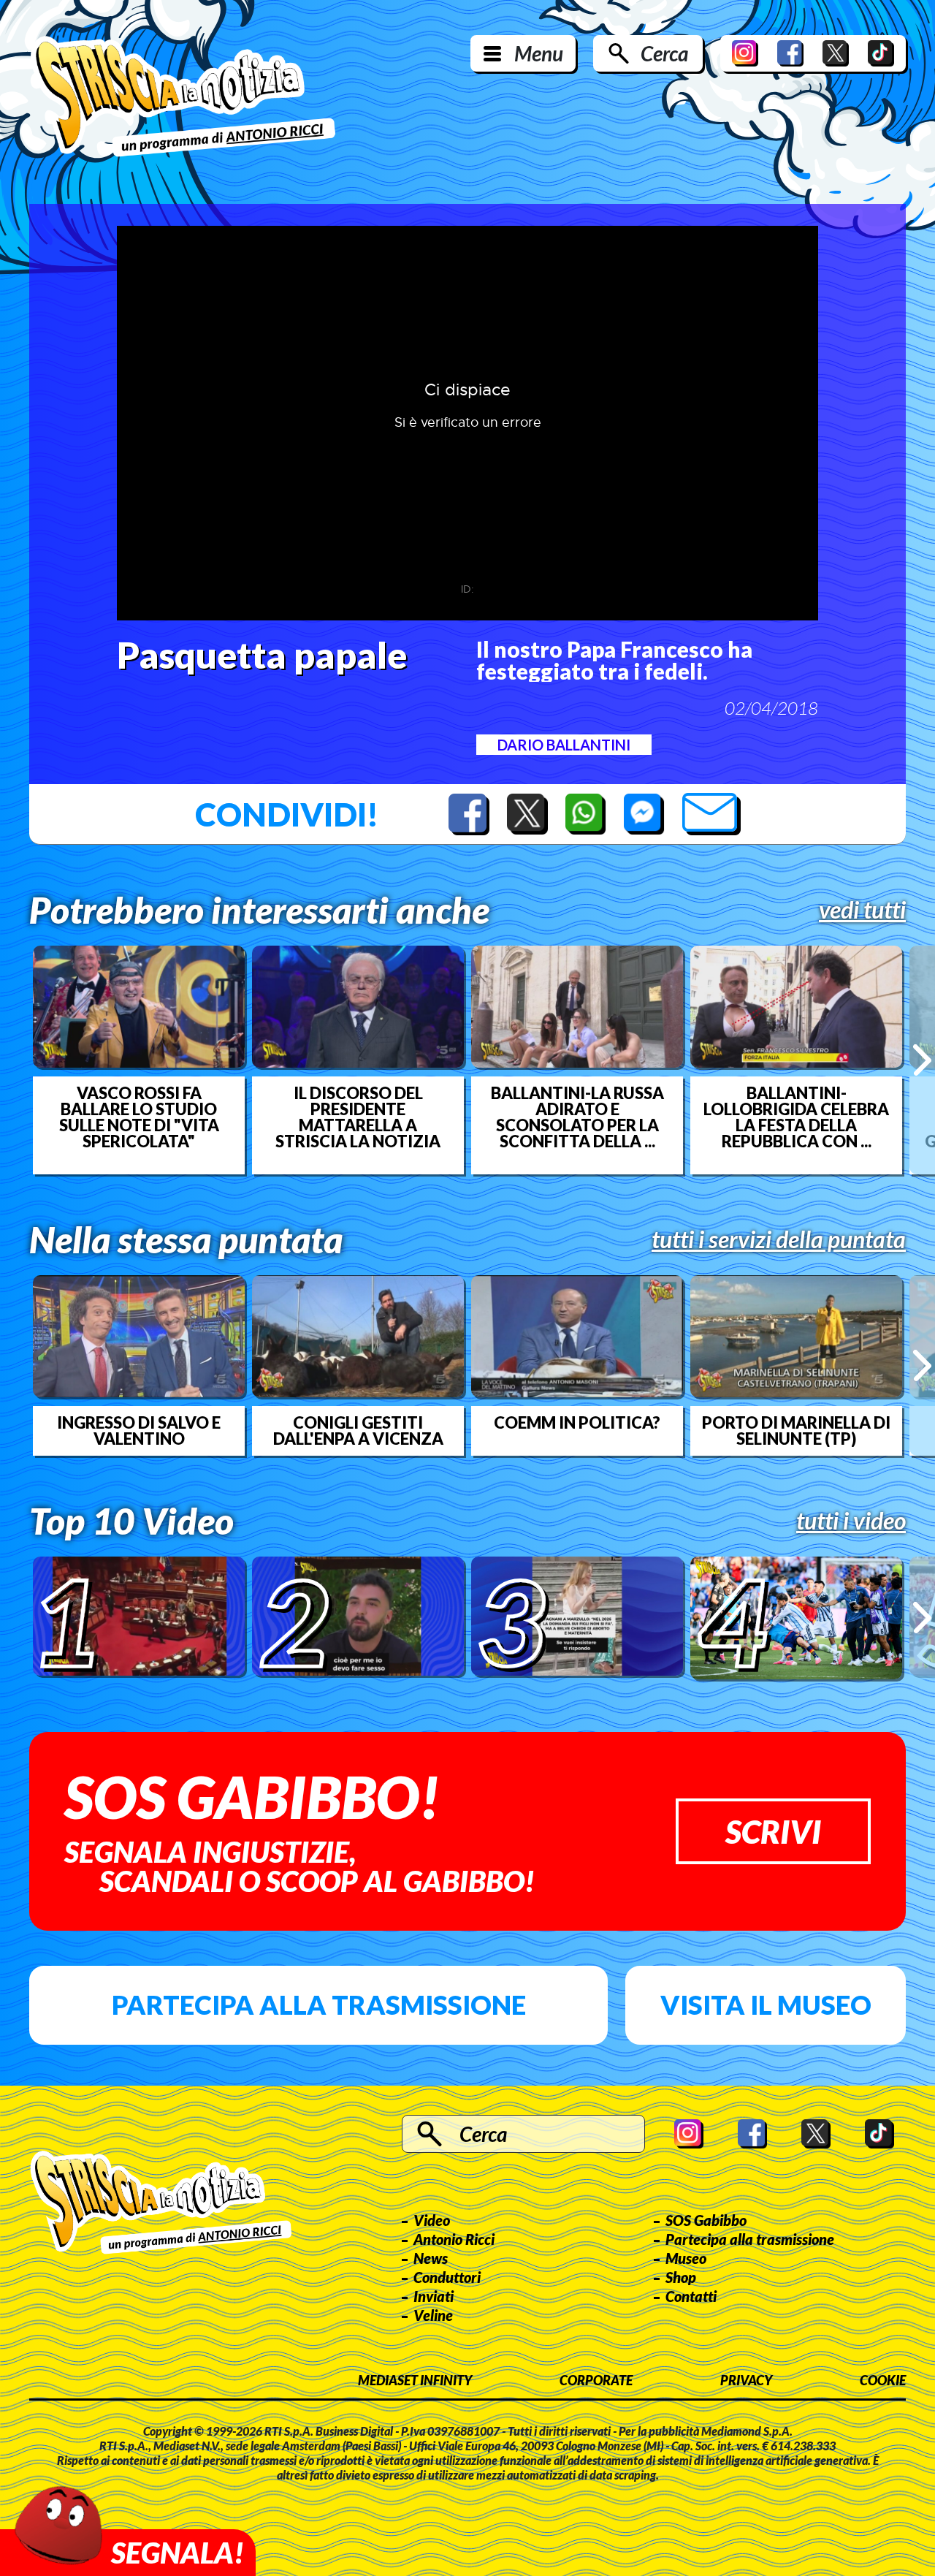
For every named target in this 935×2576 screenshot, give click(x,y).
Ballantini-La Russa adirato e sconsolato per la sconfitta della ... (577, 1117)
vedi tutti (862, 910)
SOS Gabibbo (706, 2220)
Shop (681, 2277)
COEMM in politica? (577, 1423)
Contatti (691, 2296)
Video (432, 2220)
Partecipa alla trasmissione (319, 2005)
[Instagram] (745, 53)
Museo (686, 2258)
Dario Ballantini (564, 745)
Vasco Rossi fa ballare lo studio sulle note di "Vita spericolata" (139, 1117)
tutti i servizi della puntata (779, 1239)
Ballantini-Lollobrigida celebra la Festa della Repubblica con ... (796, 1117)
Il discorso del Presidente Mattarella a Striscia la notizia (358, 1117)
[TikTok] (881, 53)
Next (922, 1060)
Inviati (434, 2296)
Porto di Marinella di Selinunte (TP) (796, 1431)
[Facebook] (790, 53)
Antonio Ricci (454, 2239)
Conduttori (447, 2277)
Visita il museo (766, 2005)
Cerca (664, 53)
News (431, 2258)
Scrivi (773, 1831)
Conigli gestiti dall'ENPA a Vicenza (358, 1431)
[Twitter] (836, 53)
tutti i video (851, 1521)
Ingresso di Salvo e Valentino (139, 1431)
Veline (433, 2315)
